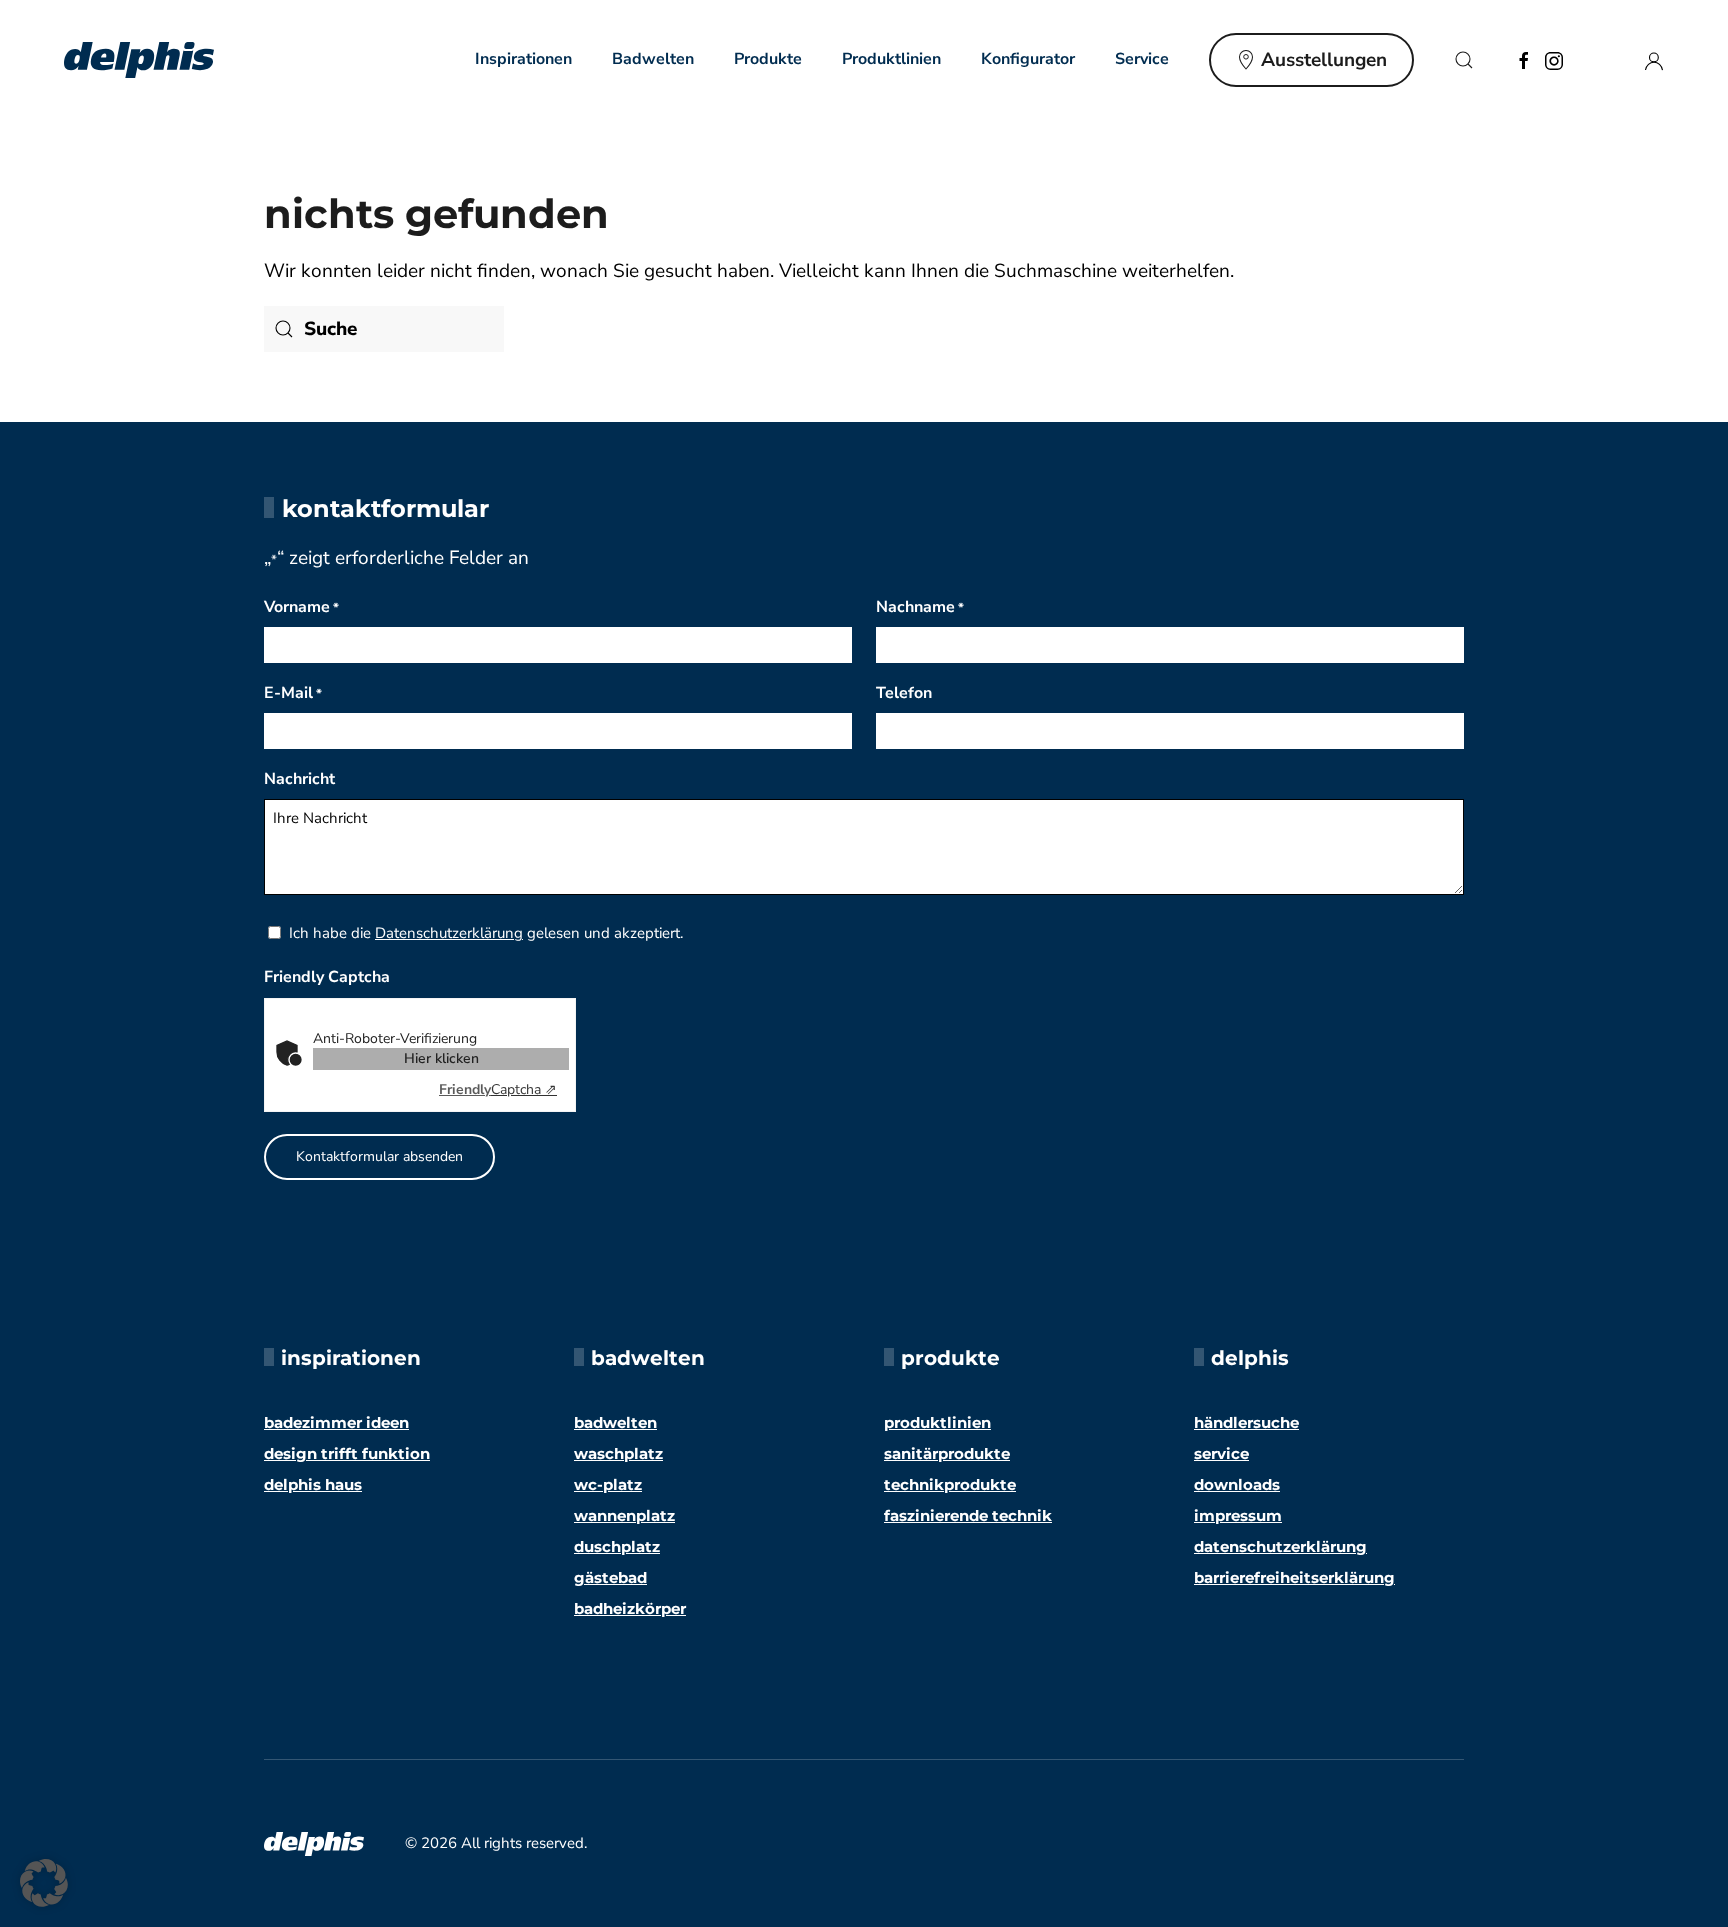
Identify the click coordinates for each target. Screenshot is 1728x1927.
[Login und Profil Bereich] (1654, 59)
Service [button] (1142, 59)
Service (1221, 1453)
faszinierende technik (968, 1515)
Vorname (301, 607)
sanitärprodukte (947, 1453)
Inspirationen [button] (523, 59)
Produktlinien (891, 59)
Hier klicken (441, 1058)
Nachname (920, 607)
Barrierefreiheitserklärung (1294, 1577)
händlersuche (1246, 1422)
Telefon (904, 693)
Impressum (1238, 1515)
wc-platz (608, 1484)
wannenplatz (624, 1515)
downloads (1237, 1484)
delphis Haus (313, 1484)
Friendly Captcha (327, 977)
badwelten (615, 1422)
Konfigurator (1028, 59)
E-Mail (293, 693)
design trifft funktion (347, 1453)
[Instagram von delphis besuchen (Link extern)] (1554, 59)
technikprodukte (950, 1484)
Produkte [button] (768, 59)
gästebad (610, 1577)
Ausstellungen (1324, 60)
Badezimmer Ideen (336, 1422)
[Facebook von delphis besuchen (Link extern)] (1524, 59)
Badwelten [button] (653, 59)
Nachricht (299, 779)
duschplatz (617, 1546)
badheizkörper (630, 1608)
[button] (1464, 60)
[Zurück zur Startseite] (139, 60)
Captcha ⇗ (498, 1089)
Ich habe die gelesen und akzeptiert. (486, 933)
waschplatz (618, 1453)
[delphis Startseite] (314, 1843)
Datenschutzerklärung (449, 933)
